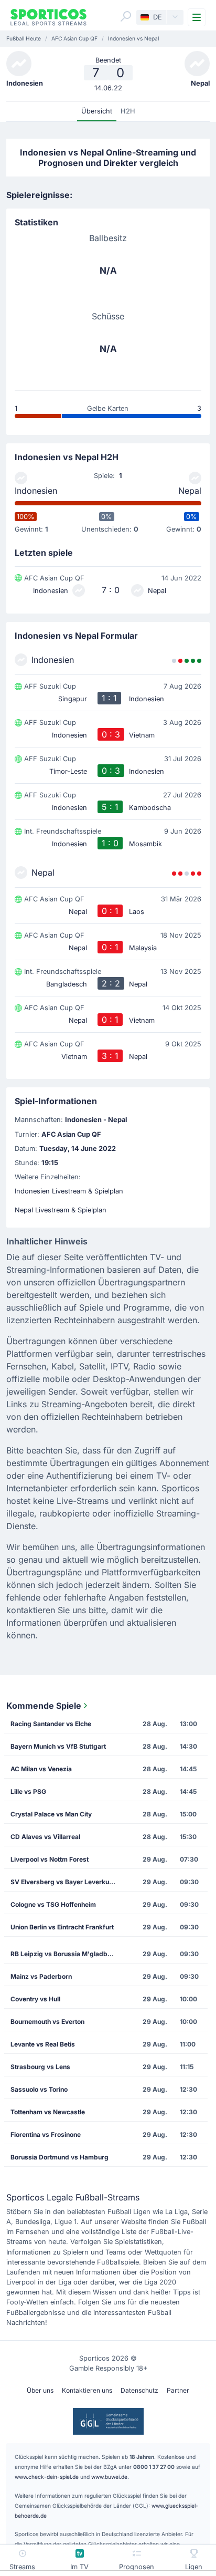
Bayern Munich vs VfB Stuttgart (58, 1746)
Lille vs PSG (28, 1791)
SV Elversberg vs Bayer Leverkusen (65, 1882)
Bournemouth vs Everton (47, 2022)
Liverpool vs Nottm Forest (50, 1859)
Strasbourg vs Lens (40, 2067)
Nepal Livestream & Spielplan (61, 1210)
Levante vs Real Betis (43, 2044)
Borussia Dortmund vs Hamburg (60, 2157)
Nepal (190, 491)
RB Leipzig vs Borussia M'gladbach (64, 1954)
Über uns (40, 2390)
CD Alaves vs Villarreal (45, 1837)
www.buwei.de (109, 2477)
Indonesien (36, 491)
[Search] (126, 16)
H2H (128, 111)
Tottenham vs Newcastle (48, 2112)
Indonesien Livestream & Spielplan (69, 1191)
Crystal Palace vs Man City (51, 1814)
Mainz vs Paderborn (41, 1976)
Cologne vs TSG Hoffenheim (53, 1904)
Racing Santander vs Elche (51, 1724)
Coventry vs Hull (35, 1999)
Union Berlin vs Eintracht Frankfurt (62, 1927)
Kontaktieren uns (87, 2390)
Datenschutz (139, 2390)
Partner (178, 2390)
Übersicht (97, 111)
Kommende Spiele (44, 1706)
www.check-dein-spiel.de (47, 2477)
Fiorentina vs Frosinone (46, 2134)
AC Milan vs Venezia (41, 1769)
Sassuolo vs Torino (39, 2089)
